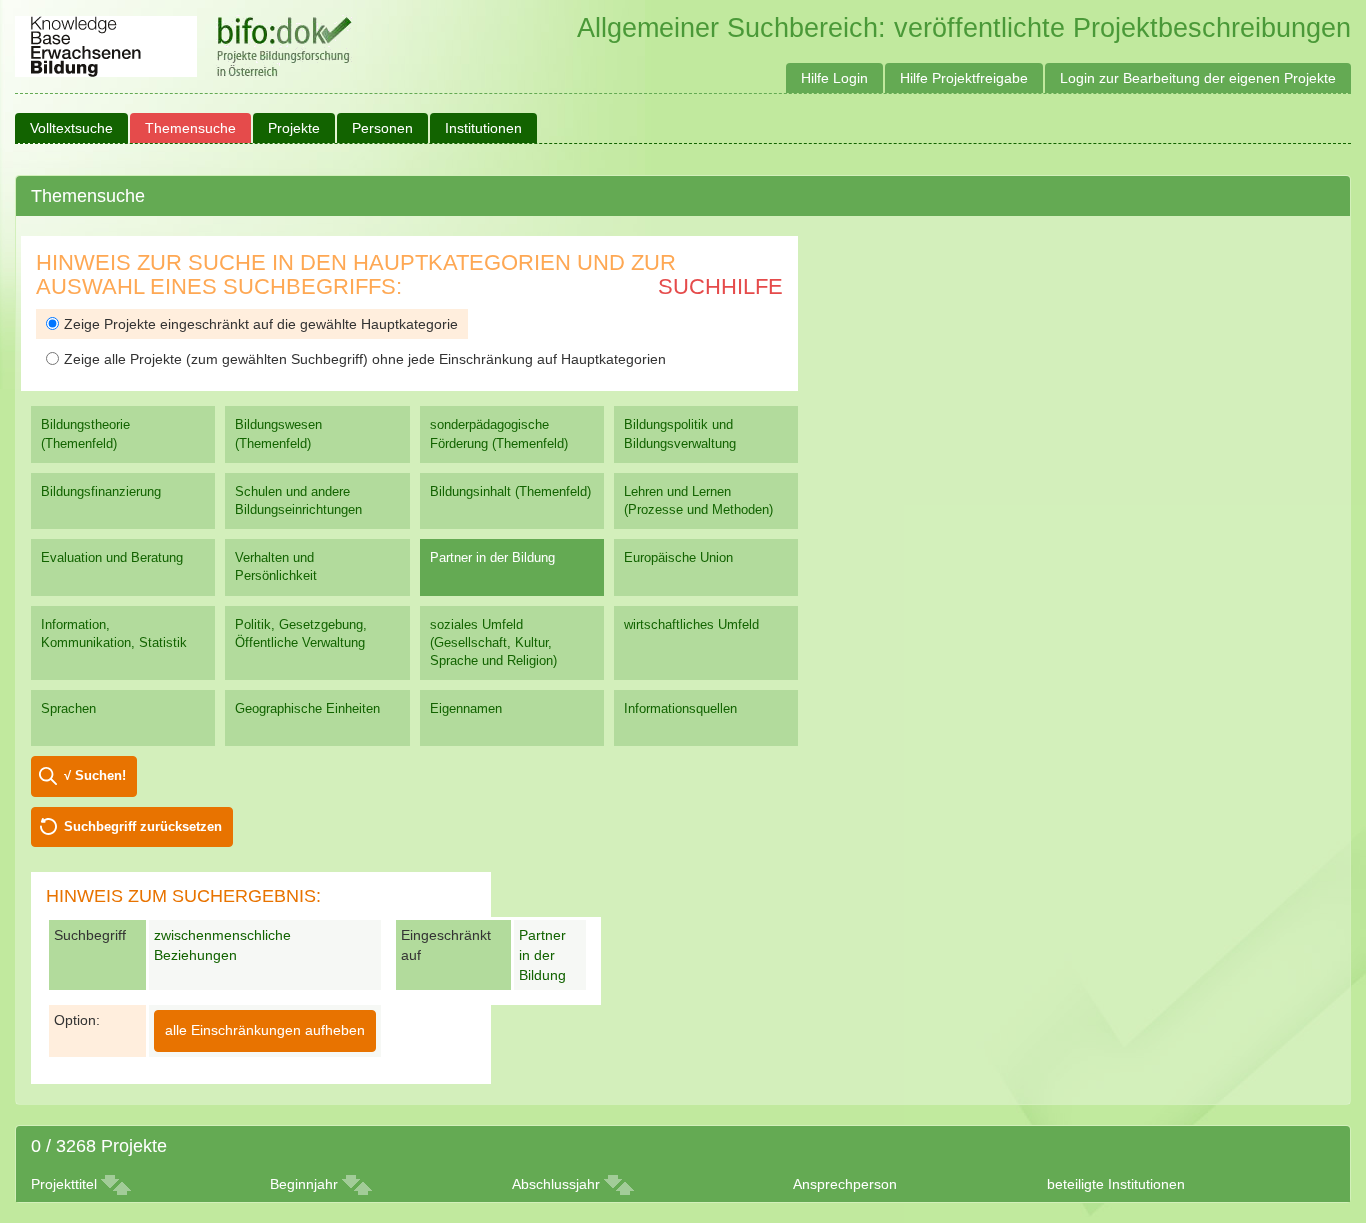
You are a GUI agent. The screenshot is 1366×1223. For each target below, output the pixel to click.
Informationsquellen (680, 708)
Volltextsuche (71, 128)
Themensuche (190, 128)
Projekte (294, 128)
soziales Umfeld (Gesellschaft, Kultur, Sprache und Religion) (493, 642)
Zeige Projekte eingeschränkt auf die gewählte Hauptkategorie (261, 324)
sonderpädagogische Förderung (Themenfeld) (499, 433)
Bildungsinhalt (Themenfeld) (510, 491)
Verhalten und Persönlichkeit (276, 566)
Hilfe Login (834, 78)
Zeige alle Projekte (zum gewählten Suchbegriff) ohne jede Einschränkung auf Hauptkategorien (365, 359)
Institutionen (483, 128)
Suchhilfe (720, 286)
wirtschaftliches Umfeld (691, 624)
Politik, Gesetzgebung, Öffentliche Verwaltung (301, 633)
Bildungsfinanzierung (101, 491)
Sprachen (68, 708)
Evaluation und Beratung (112, 557)
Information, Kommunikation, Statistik (114, 633)
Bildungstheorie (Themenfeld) (85, 433)
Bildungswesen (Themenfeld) (278, 433)
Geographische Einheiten (307, 708)
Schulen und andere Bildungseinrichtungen (298, 500)
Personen (382, 128)
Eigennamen (466, 708)
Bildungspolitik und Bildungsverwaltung (680, 433)
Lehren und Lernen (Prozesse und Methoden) (698, 500)
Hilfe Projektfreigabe (964, 78)
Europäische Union (678, 557)
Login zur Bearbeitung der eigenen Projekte (1198, 78)
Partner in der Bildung (492, 557)
